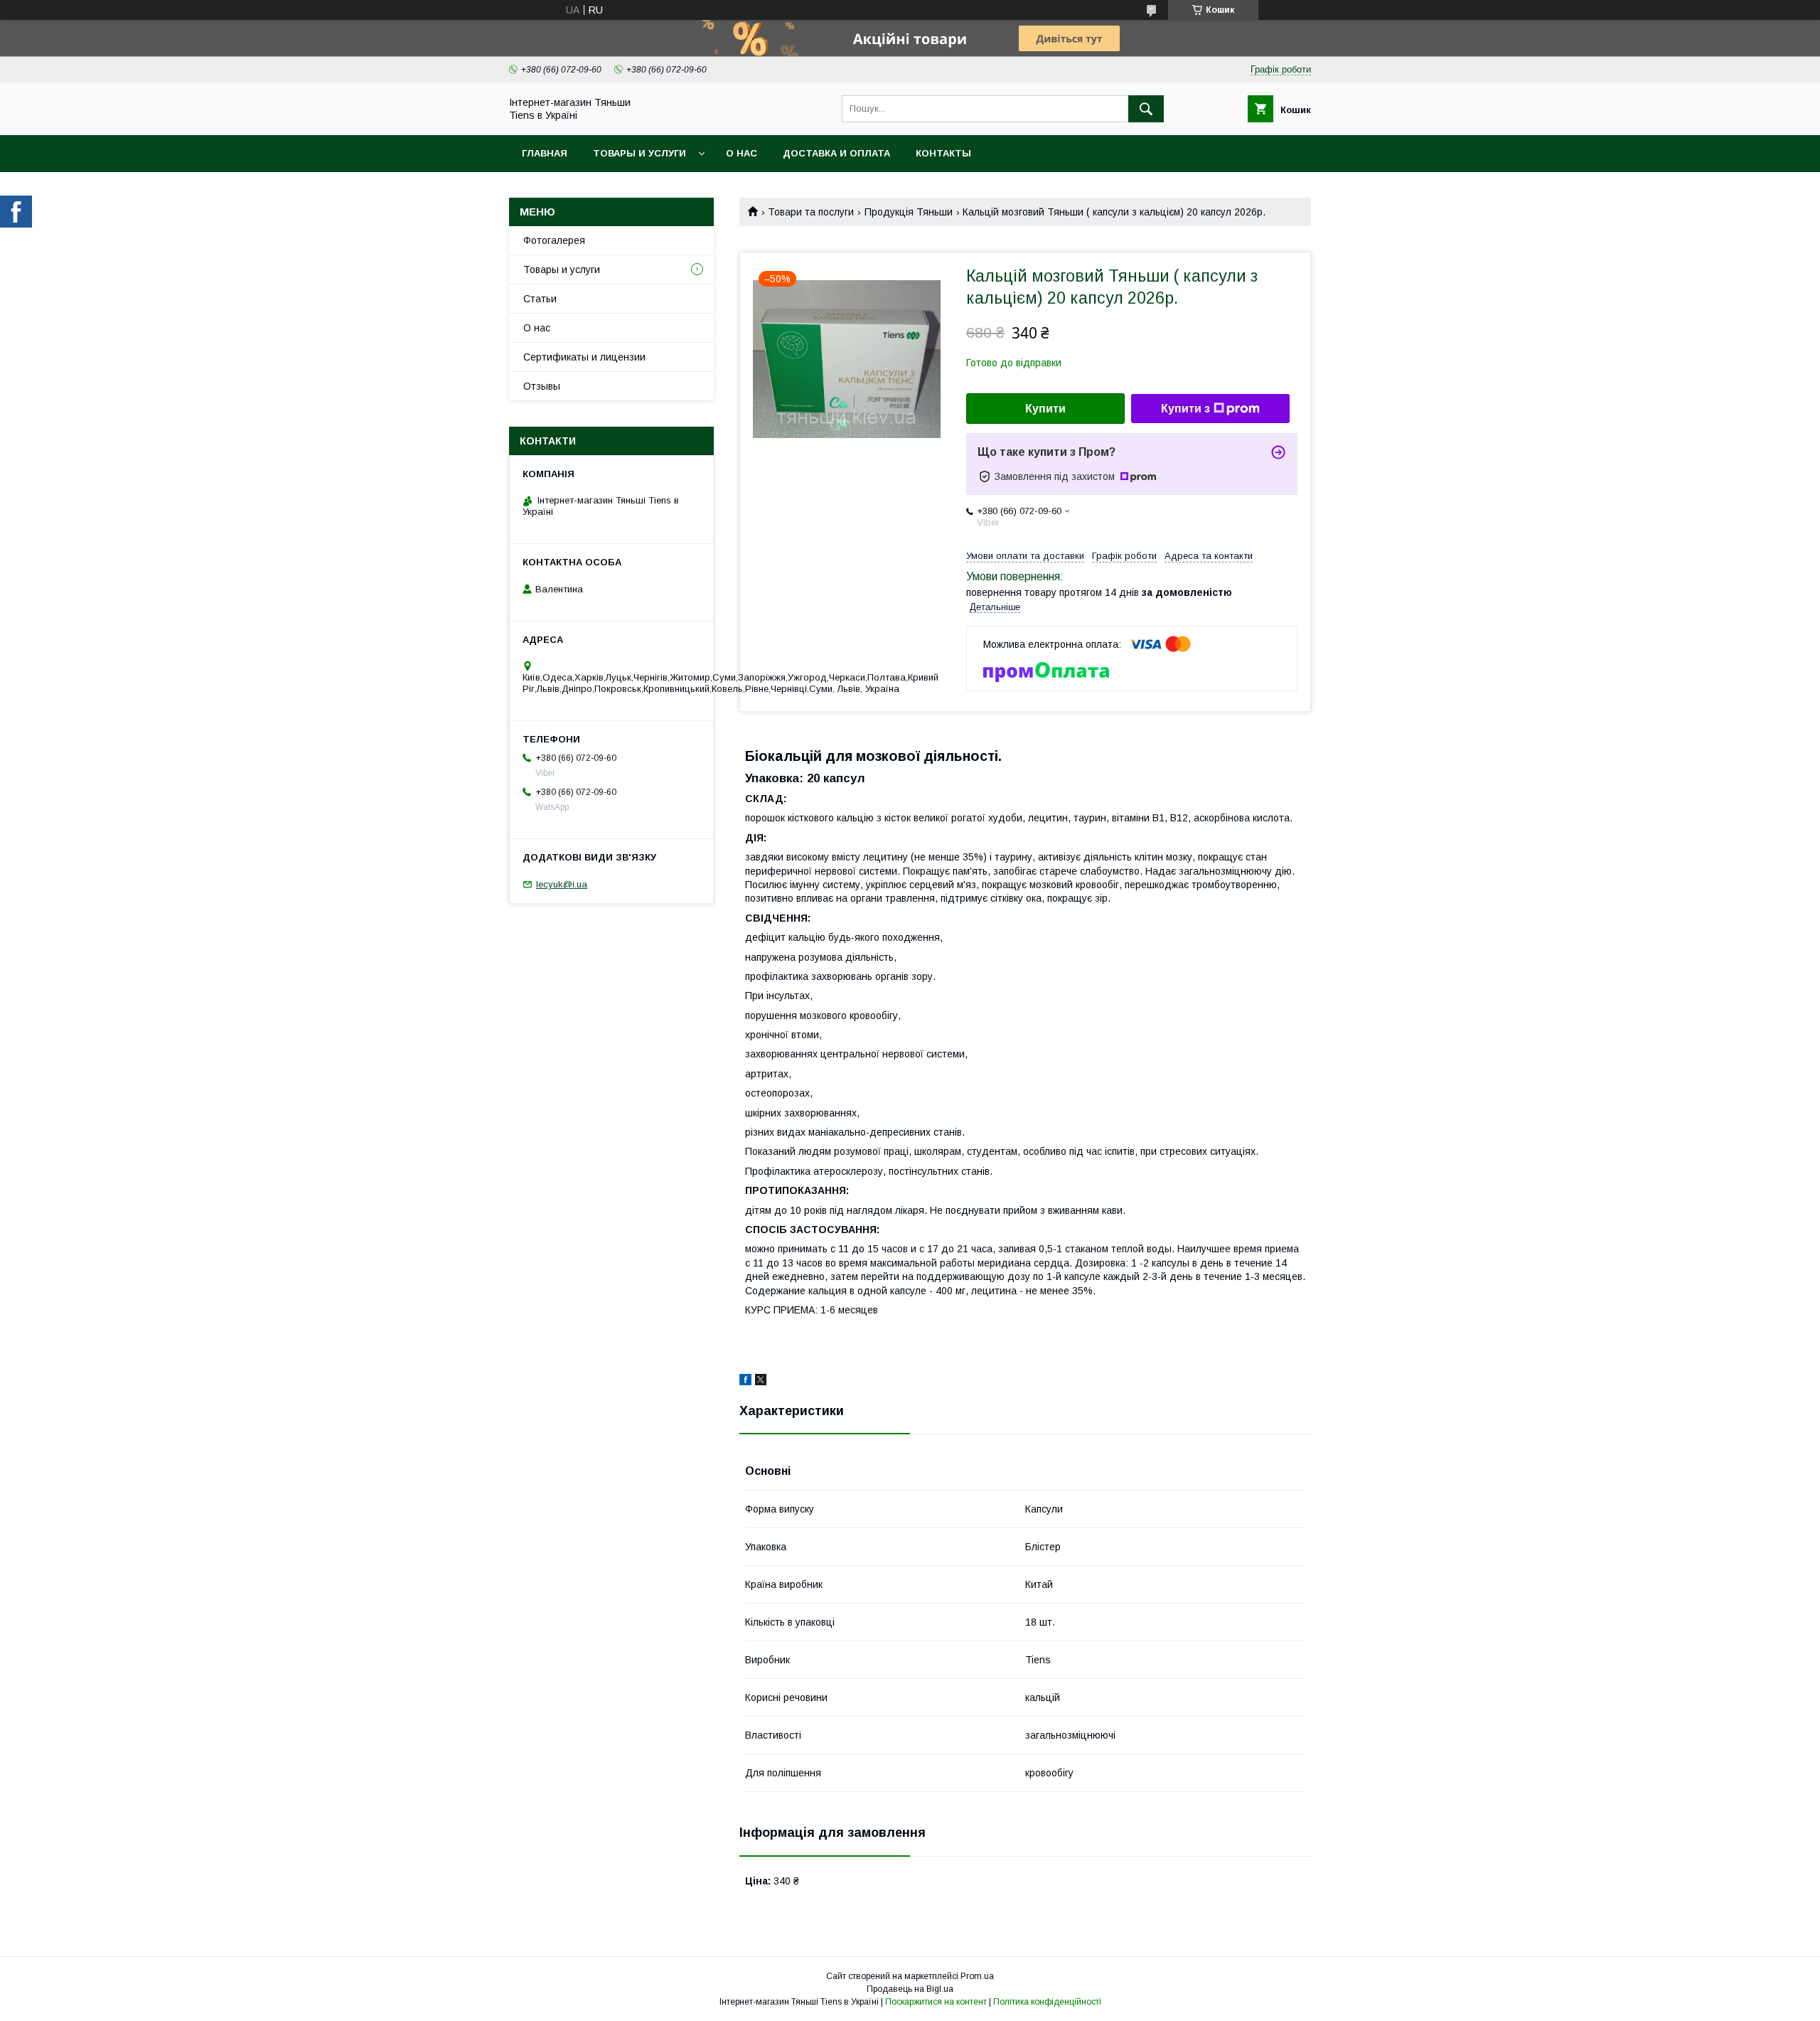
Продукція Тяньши (909, 212)
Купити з (1185, 409)
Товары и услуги (639, 153)
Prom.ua (977, 1976)
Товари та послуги (811, 212)
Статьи (540, 299)
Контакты (943, 153)
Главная (545, 153)
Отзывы (542, 386)
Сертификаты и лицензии (584, 357)
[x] (761, 1382)
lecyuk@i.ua (562, 884)
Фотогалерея (554, 240)
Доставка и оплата (836, 153)
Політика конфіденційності (1047, 2002)
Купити (1045, 409)
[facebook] (745, 1382)
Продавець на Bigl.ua (910, 1989)
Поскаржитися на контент (936, 2002)
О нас (742, 153)
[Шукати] (1146, 109)
